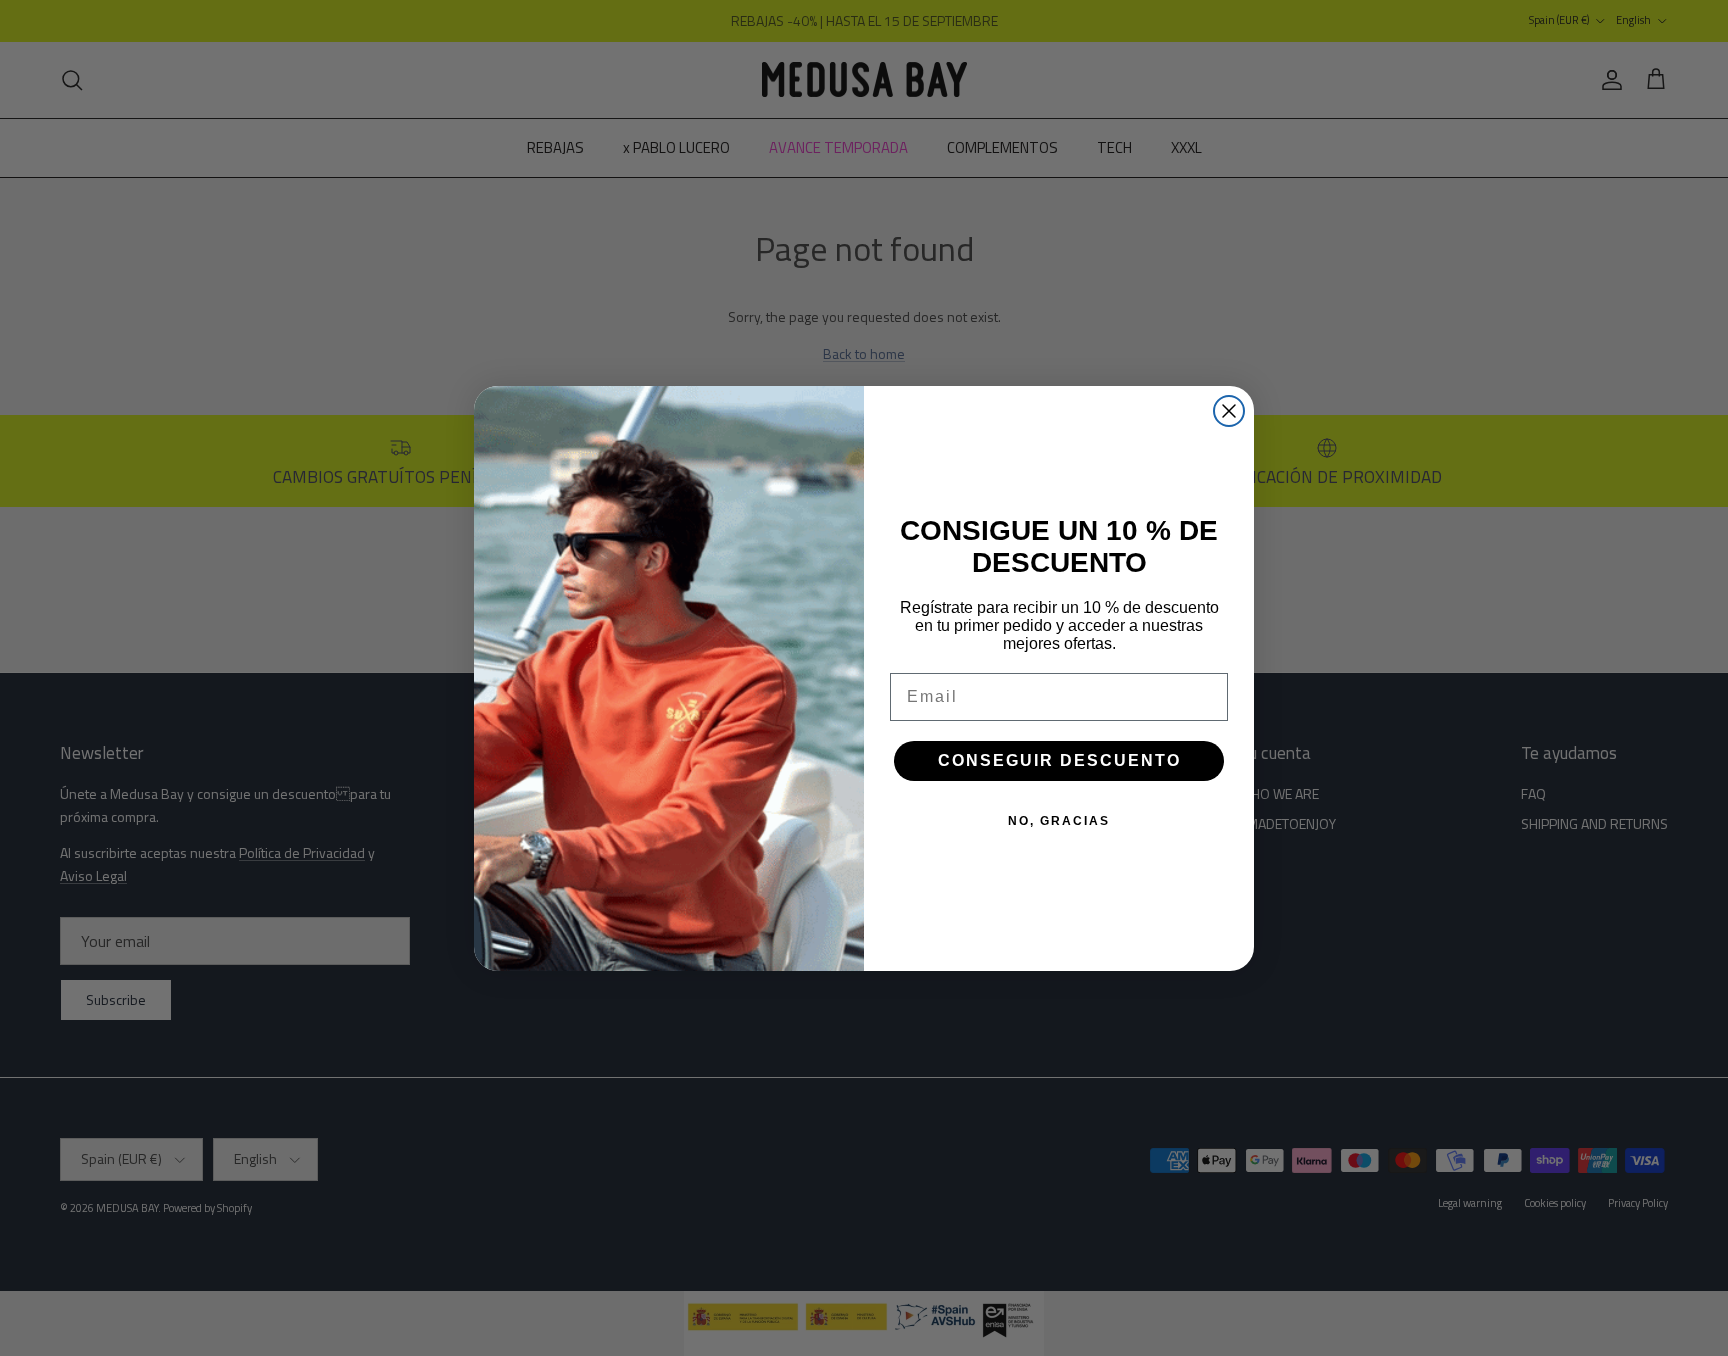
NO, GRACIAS (1059, 821)
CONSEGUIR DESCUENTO (1059, 760)
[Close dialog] (1229, 411)
